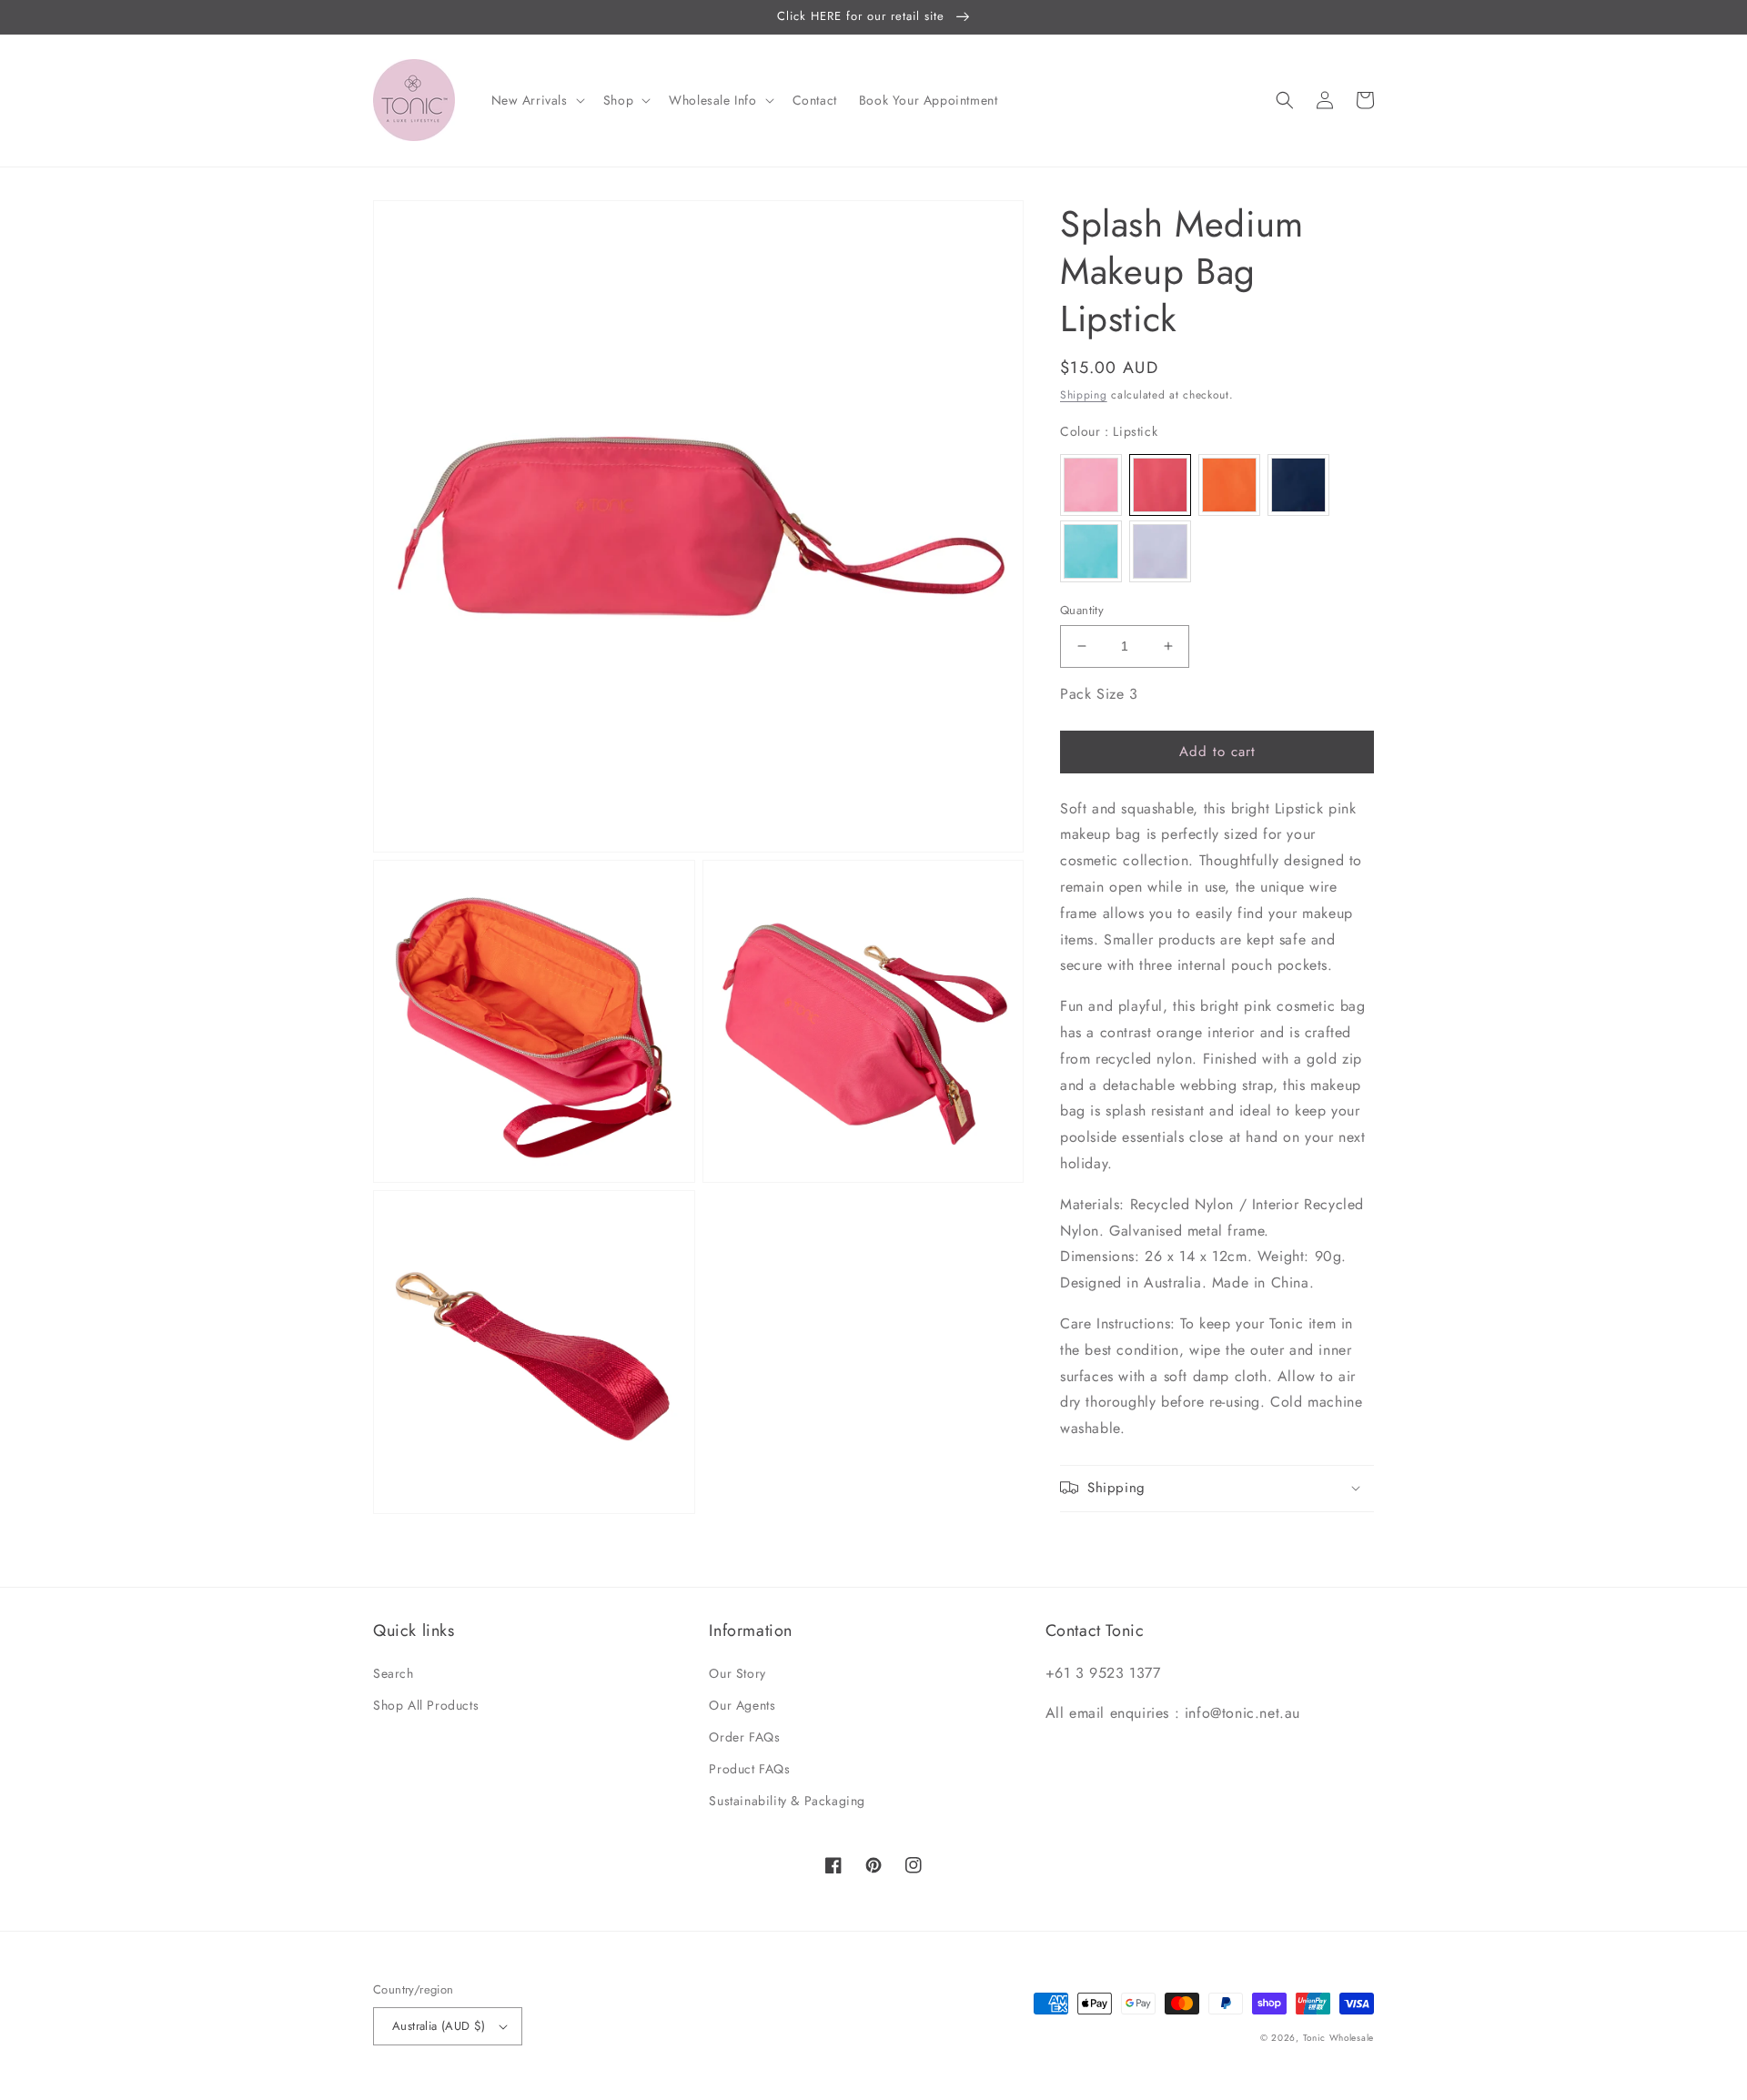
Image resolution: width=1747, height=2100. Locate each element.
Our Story (737, 1673)
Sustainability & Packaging (787, 1801)
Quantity (1082, 610)
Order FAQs (744, 1737)
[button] (536, 100)
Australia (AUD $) (439, 2026)
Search (394, 1673)
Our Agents (742, 1705)
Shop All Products (426, 1705)
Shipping (1084, 395)
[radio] (1091, 484)
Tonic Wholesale (1339, 2038)
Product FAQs (749, 1769)
